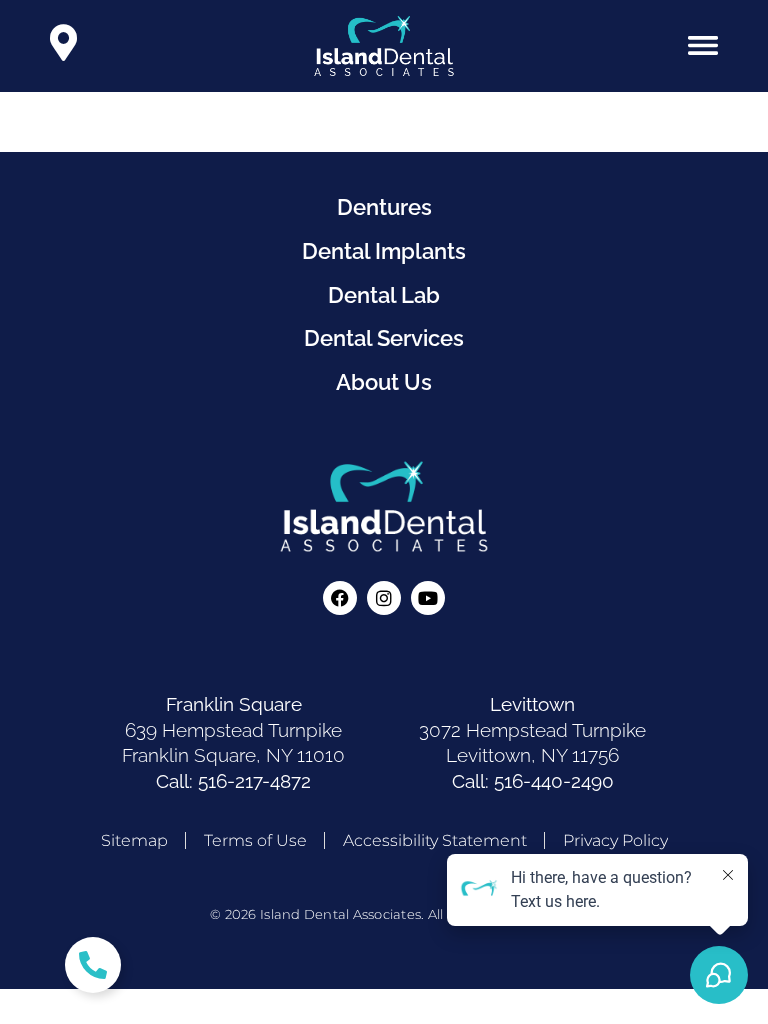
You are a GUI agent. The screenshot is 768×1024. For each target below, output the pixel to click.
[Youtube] (428, 598)
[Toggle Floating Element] (93, 965)
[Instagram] (384, 598)
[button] (703, 46)
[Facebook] (340, 598)
